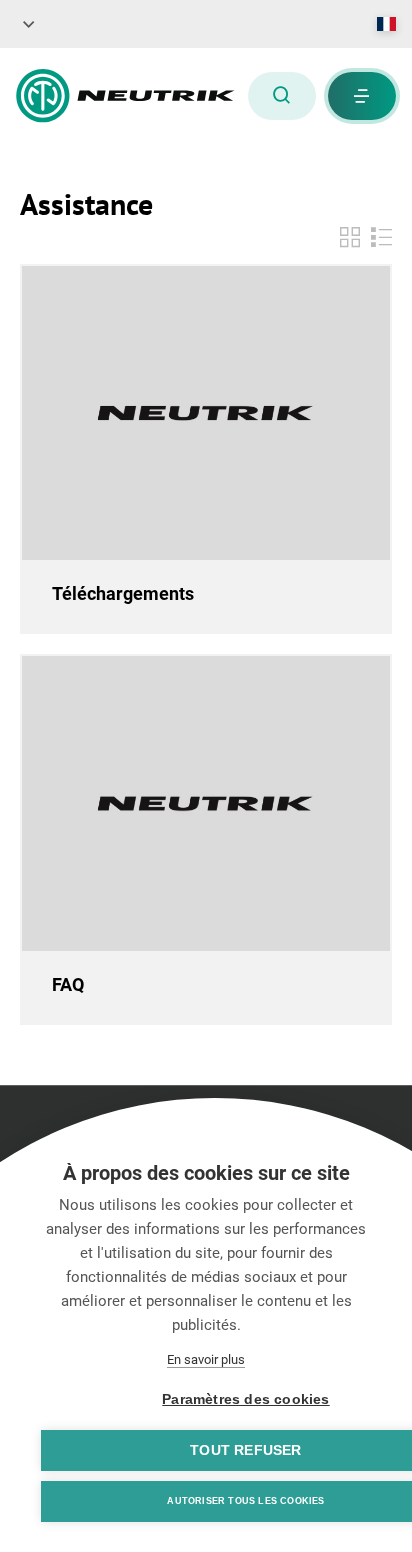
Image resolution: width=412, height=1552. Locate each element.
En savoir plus (206, 1359)
